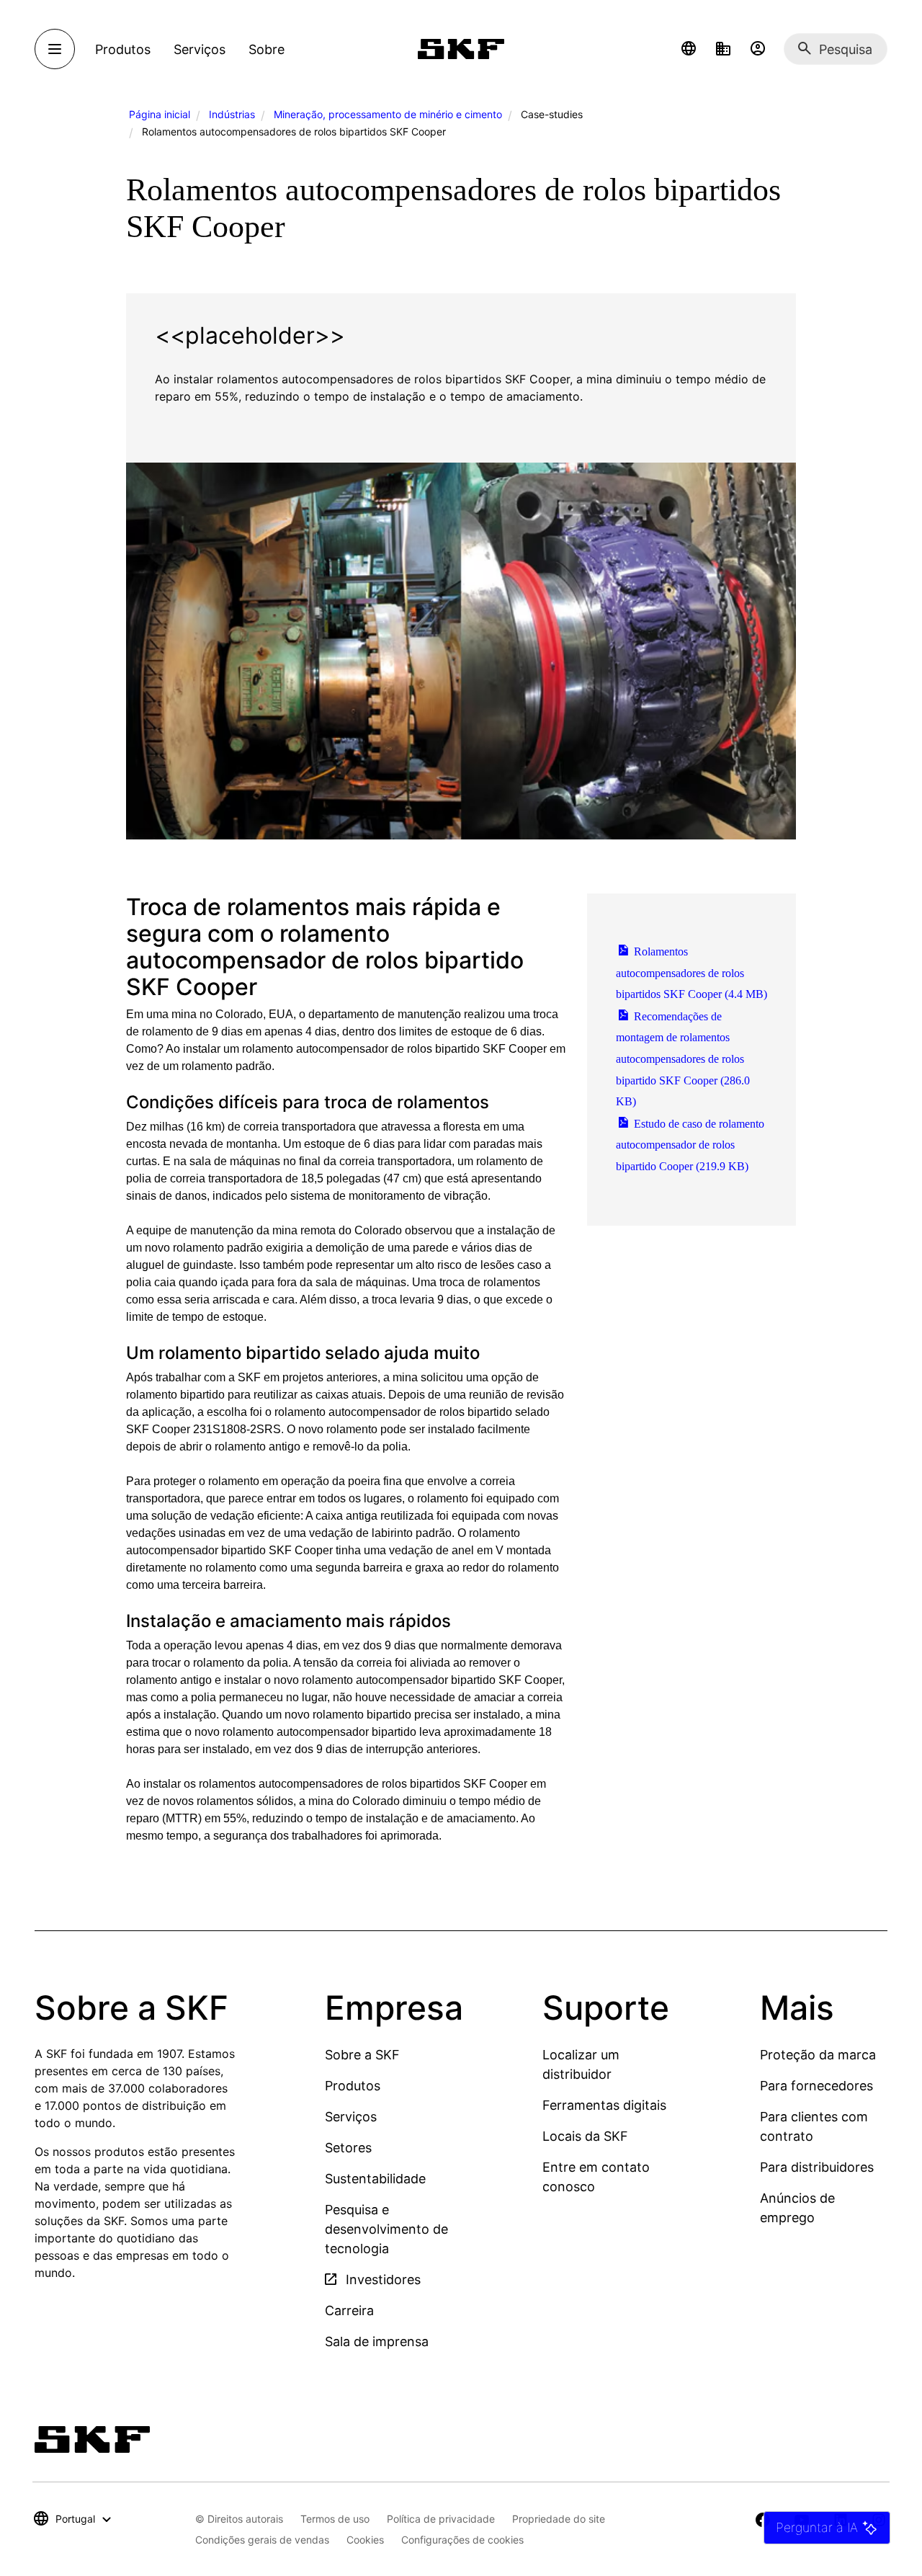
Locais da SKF (585, 2136)
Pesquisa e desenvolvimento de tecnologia (386, 2229)
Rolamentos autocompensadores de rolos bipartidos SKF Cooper (691, 973)
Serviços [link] (200, 49)
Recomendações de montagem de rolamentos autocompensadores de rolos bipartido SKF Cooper (683, 1059)
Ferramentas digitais (604, 2105)
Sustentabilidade (375, 2179)
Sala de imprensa (377, 2341)
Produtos (353, 2086)
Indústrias (232, 114)
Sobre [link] (267, 49)
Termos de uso (335, 2519)
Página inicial (160, 114)
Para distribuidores (817, 2167)
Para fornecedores (816, 2086)
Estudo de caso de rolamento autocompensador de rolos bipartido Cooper (690, 1145)
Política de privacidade (441, 2519)
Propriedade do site (559, 2519)
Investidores (381, 2279)
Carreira (349, 2310)
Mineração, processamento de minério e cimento (388, 114)
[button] (689, 49)
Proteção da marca (818, 2055)
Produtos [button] (123, 49)
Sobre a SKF (362, 2055)
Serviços (351, 2117)
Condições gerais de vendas (262, 2540)
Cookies (365, 2540)
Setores (348, 2148)
